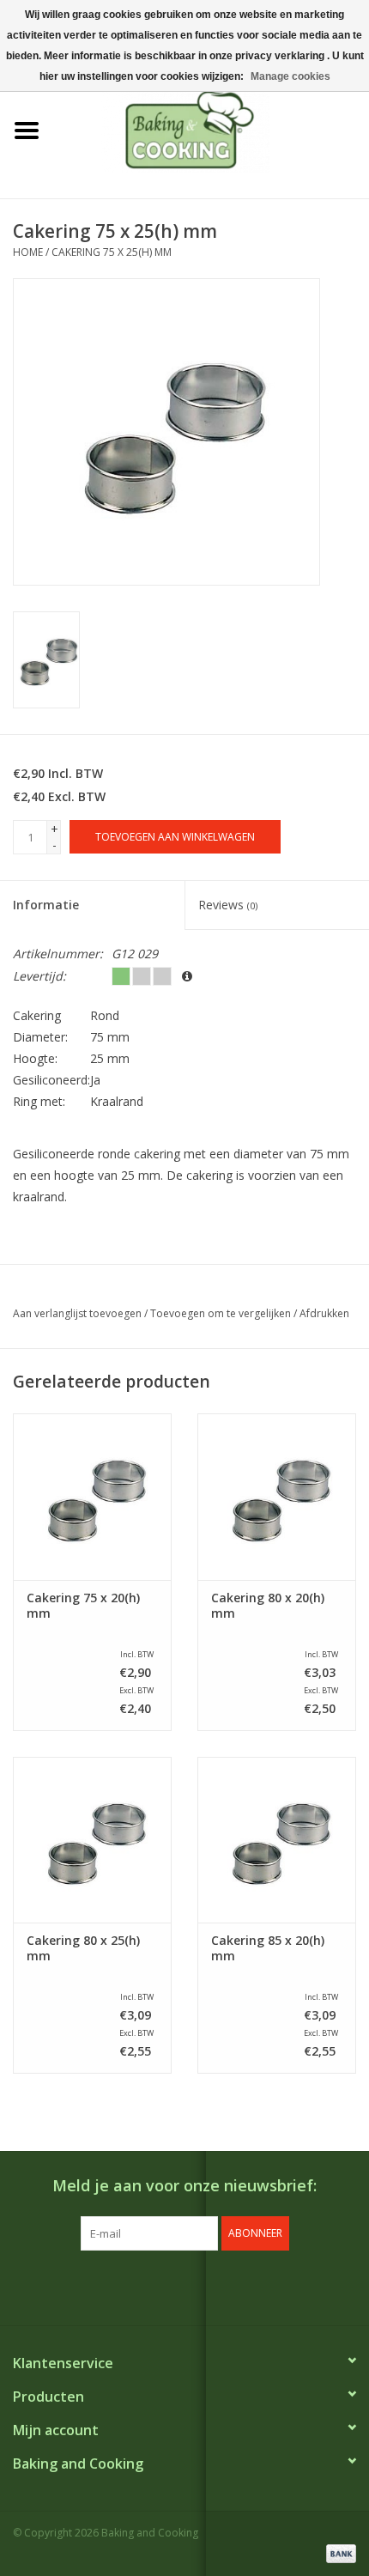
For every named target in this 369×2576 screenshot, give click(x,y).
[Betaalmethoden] (338, 2552)
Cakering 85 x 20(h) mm (268, 1948)
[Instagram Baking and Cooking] (200, 2286)
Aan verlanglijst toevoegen (77, 1313)
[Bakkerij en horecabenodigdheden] (211, 129)
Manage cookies (290, 76)
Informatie (46, 905)
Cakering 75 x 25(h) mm (112, 252)
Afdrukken (324, 1313)
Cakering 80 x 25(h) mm (83, 1948)
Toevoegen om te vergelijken (222, 1313)
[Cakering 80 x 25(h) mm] (92, 1840)
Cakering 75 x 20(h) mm (83, 1606)
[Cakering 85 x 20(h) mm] (277, 1840)
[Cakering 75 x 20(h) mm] (92, 1497)
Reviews (228, 905)
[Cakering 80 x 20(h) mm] (277, 1497)
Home (28, 252)
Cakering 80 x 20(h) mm (268, 1606)
